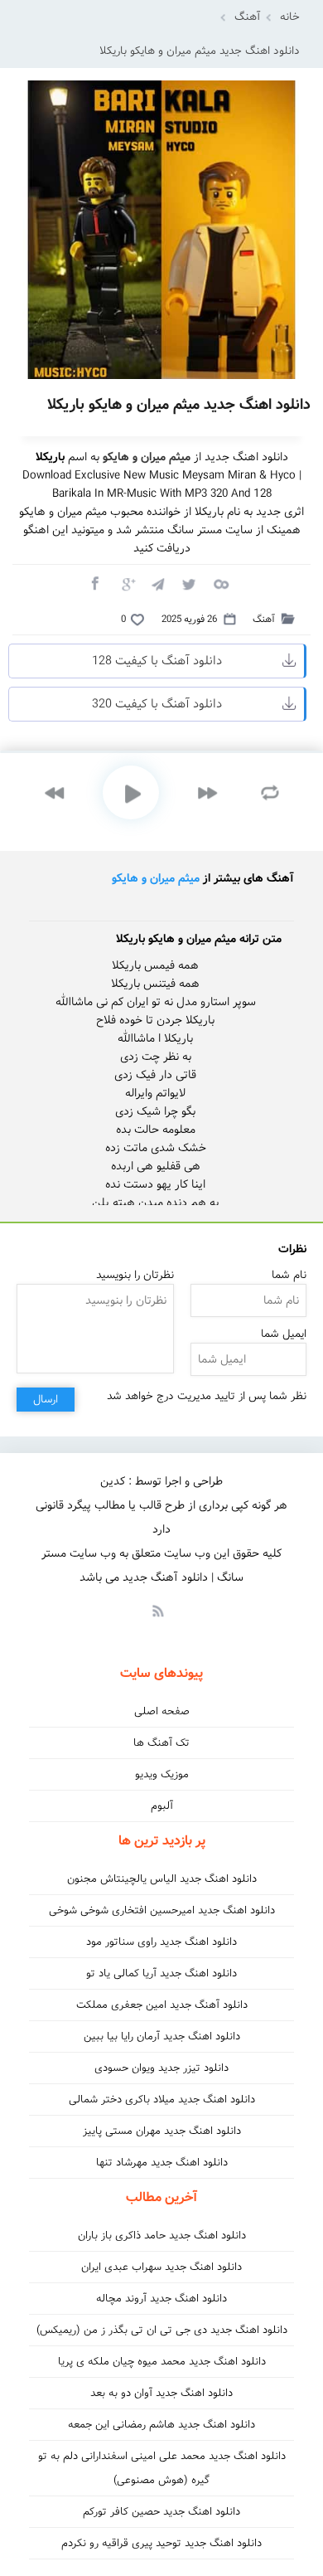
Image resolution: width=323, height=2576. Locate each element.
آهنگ (248, 17)
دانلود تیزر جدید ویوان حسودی (161, 2068)
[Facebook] (94, 583)
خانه (290, 17)
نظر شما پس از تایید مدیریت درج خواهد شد (207, 1396)
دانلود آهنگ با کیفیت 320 (157, 704)
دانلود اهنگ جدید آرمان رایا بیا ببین (162, 2036)
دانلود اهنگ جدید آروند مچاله (161, 2299)
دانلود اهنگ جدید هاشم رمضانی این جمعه (161, 2425)
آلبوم (162, 1806)
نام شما (289, 1275)
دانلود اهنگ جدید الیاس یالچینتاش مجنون (162, 1879)
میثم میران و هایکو (156, 878)
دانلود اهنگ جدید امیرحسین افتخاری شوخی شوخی (162, 1910)
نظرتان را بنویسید (135, 1275)
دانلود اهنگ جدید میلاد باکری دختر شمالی (162, 2100)
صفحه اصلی (162, 1711)
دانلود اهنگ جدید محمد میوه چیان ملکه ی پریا (162, 2362)
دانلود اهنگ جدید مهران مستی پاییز (162, 2131)
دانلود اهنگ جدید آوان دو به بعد (161, 2393)
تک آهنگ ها (161, 1743)
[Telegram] (157, 583)
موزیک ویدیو (162, 1774)
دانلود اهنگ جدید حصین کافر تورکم (161, 2512)
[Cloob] (220, 583)
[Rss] (157, 1610)
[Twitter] (189, 583)
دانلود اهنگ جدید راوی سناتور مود (161, 1942)
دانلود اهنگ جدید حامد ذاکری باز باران (162, 2236)
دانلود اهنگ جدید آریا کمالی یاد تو (161, 1973)
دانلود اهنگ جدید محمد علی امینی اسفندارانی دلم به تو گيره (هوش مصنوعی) (162, 2468)
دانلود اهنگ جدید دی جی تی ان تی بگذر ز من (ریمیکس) (162, 2330)
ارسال (46, 1400)
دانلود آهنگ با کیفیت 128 (157, 661)
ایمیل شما (284, 1334)
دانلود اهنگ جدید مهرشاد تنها (162, 2163)
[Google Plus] (126, 583)
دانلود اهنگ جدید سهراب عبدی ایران (161, 2267)
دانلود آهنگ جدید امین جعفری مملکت (162, 2005)
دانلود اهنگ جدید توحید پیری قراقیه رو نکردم (161, 2543)
